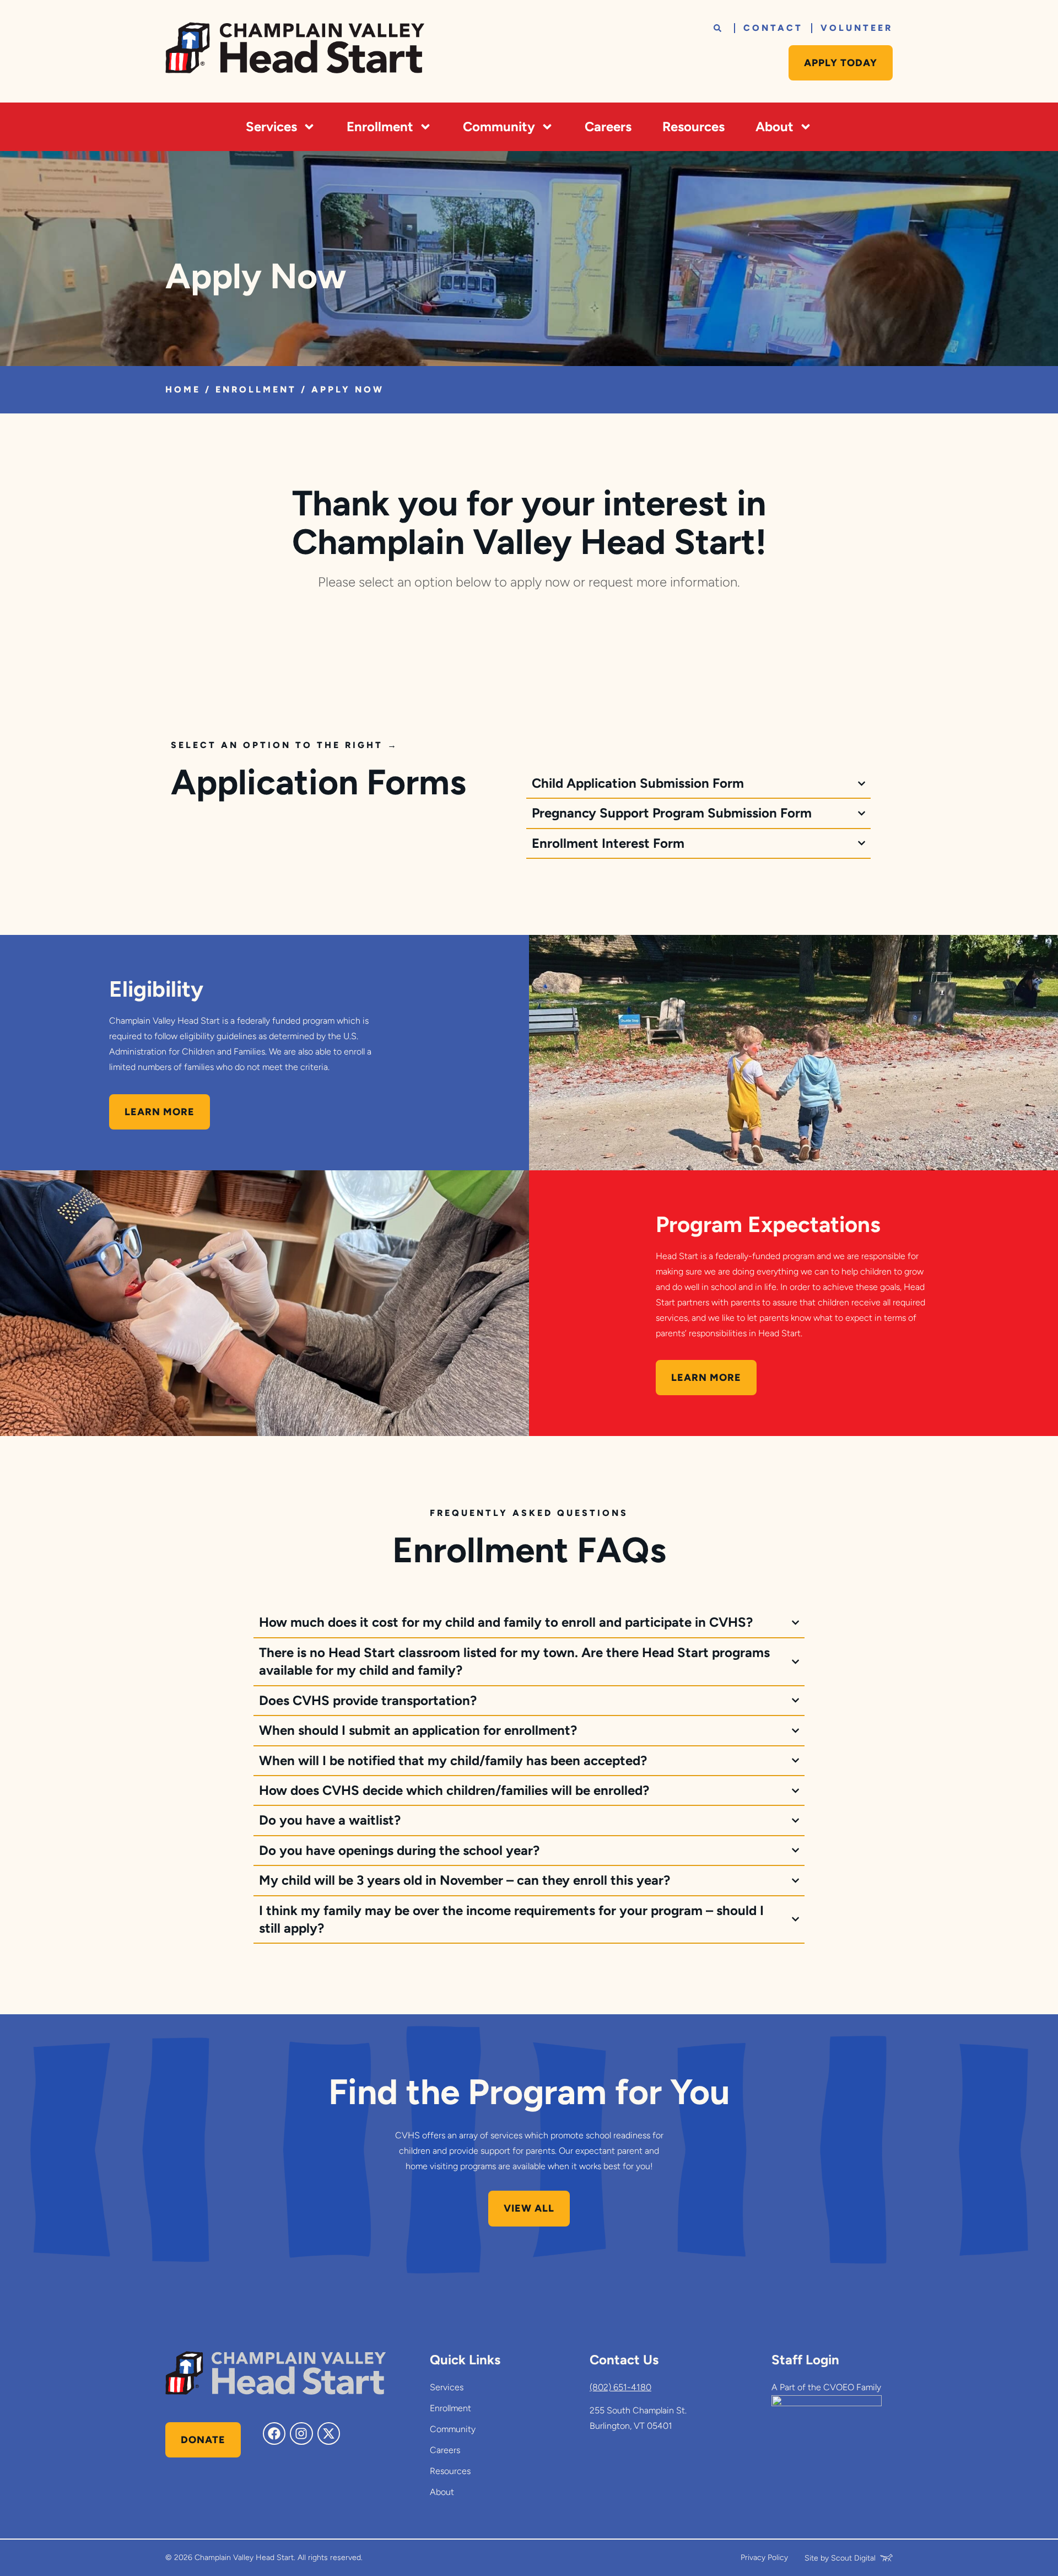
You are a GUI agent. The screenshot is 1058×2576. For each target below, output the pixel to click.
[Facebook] (274, 2434)
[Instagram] (301, 2434)
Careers (608, 127)
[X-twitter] (329, 2434)
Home (183, 389)
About (774, 127)
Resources (693, 127)
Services (271, 127)
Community (499, 127)
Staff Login (805, 2360)
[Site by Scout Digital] (886, 2558)
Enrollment (380, 127)
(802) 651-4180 (620, 2387)
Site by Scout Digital (840, 2558)
